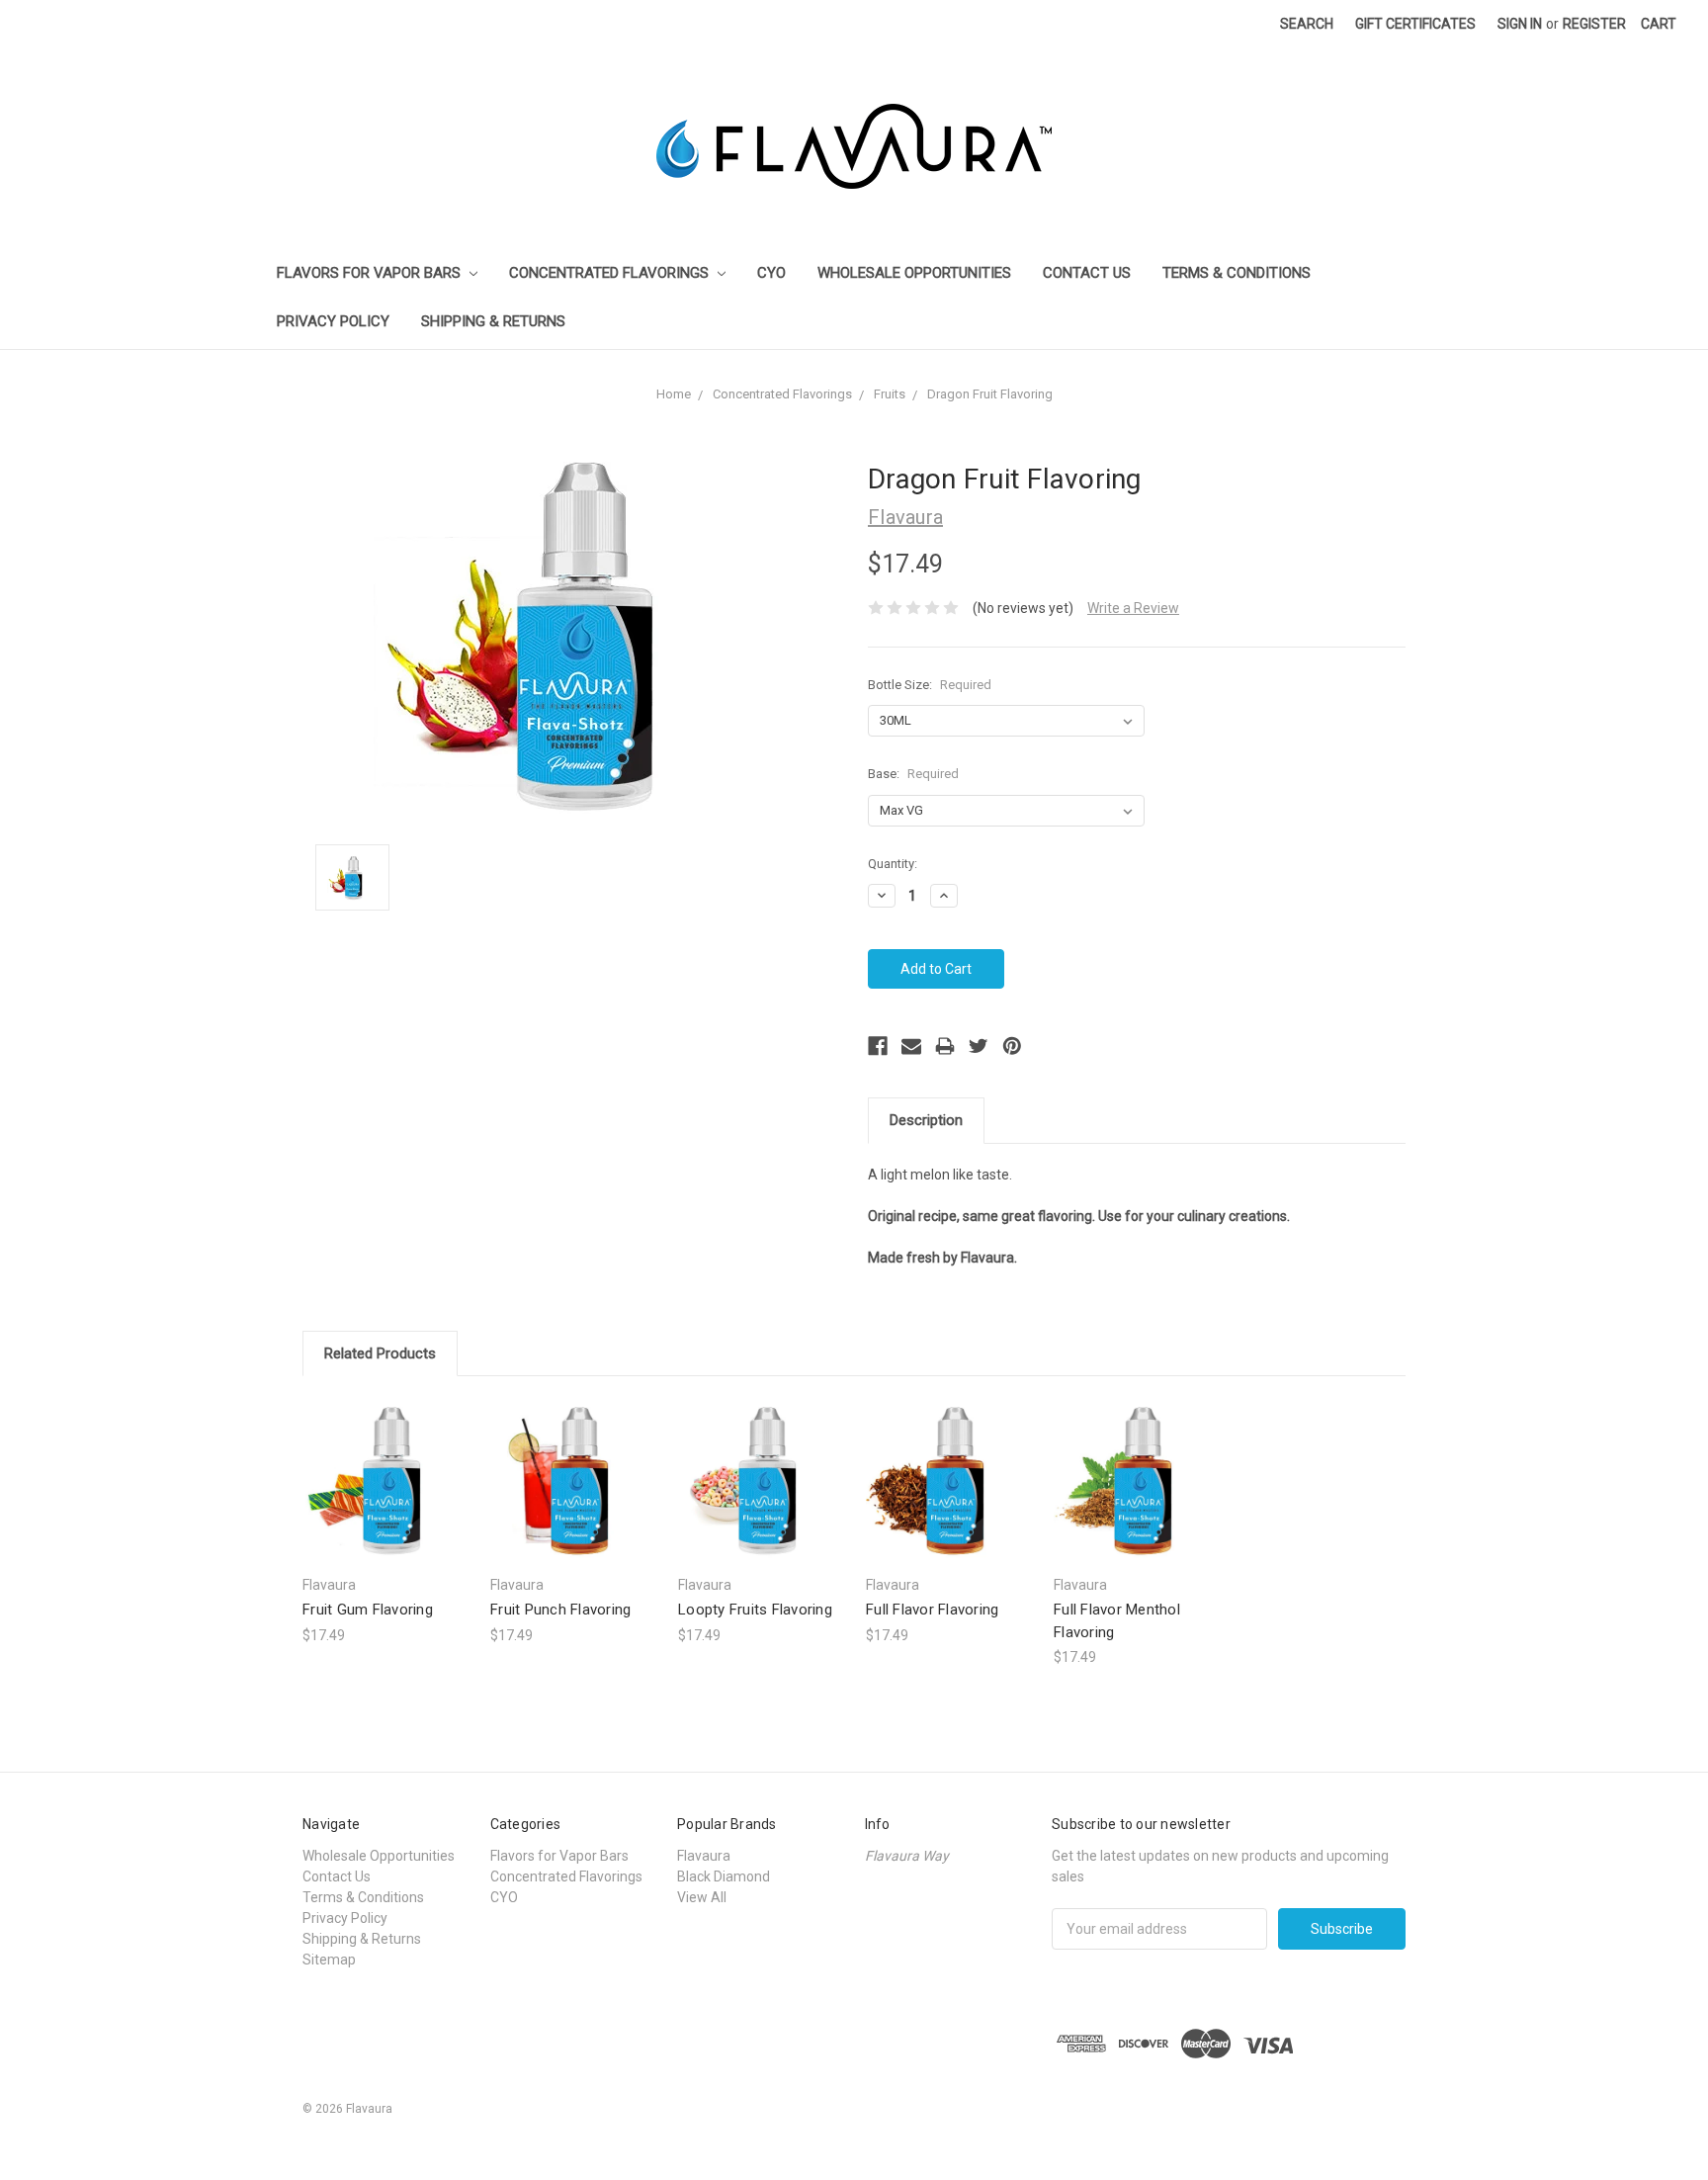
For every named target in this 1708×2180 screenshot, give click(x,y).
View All (702, 1897)
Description (926, 1120)
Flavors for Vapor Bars (371, 273)
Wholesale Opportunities (914, 273)
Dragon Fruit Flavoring (990, 394)
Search (1307, 24)
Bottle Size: (930, 685)
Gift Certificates (1415, 24)
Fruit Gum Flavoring (368, 1610)
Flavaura (704, 1856)
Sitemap (329, 1960)
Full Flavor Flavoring (932, 1610)
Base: (913, 774)
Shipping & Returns (493, 321)
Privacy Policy (333, 321)
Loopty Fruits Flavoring (755, 1610)
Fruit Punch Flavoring (560, 1610)
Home (674, 394)
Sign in (1520, 24)
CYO (771, 273)
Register (1594, 24)
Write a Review (1133, 608)
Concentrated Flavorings (611, 273)
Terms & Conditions (1237, 273)
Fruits (890, 394)
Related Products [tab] (380, 1353)
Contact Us (1087, 273)
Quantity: (893, 864)
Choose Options (386, 1497)
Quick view (386, 1463)
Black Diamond (724, 1876)
